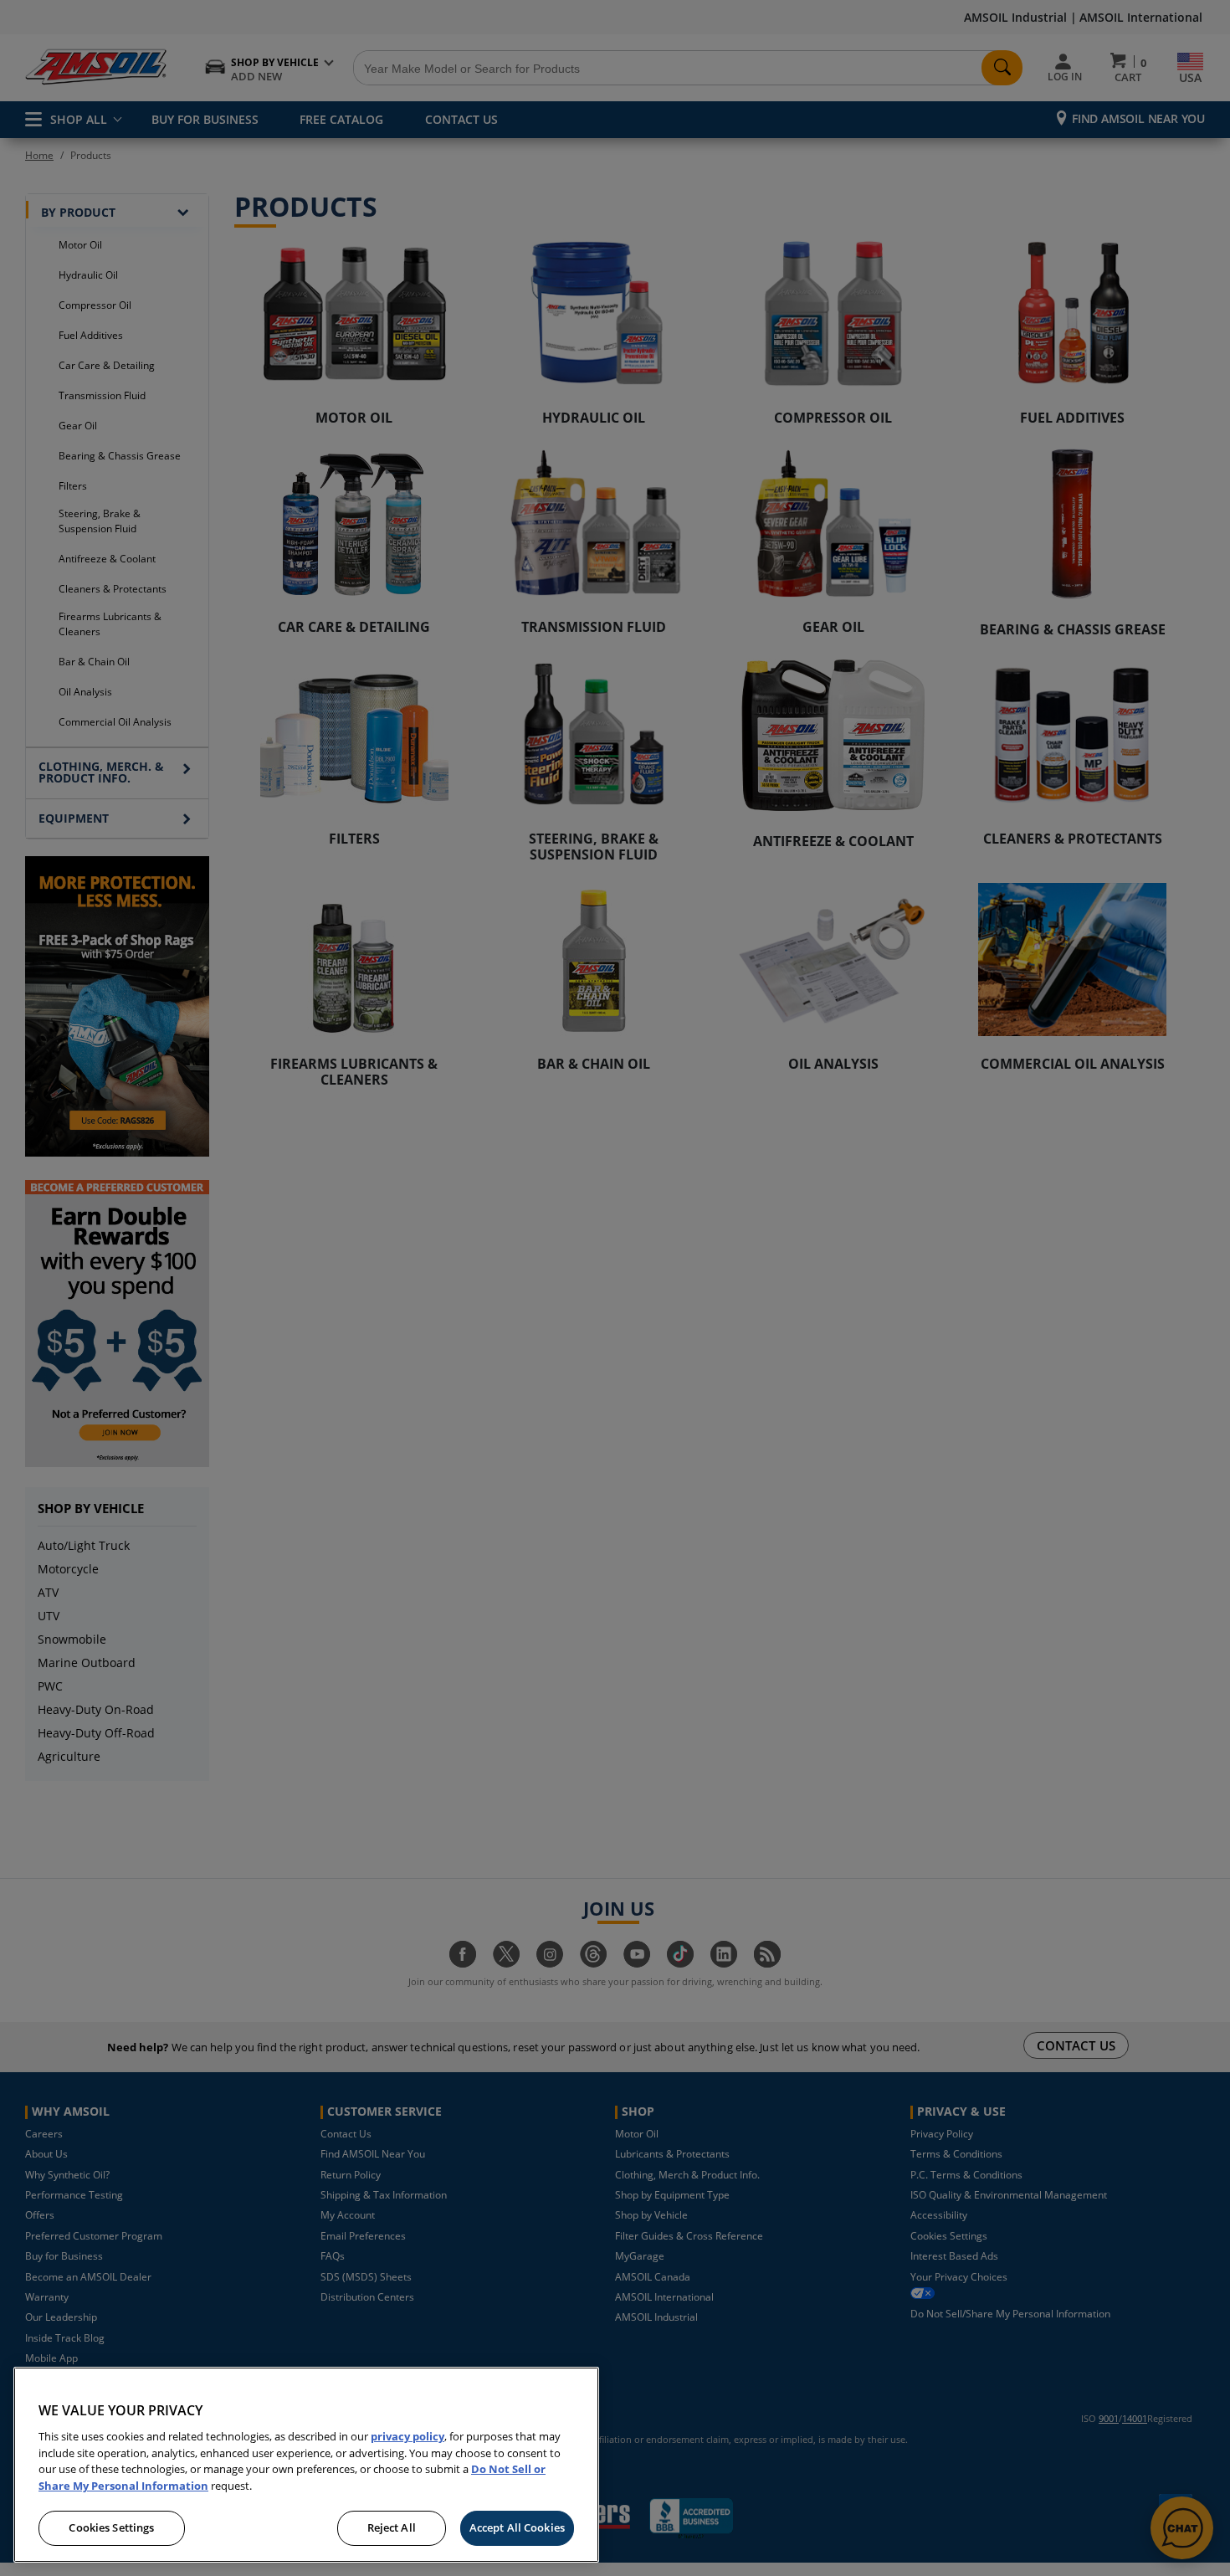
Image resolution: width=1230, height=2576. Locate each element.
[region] (306, 2465)
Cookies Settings (111, 2527)
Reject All (392, 2527)
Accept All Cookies (517, 2527)
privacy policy (407, 2436)
